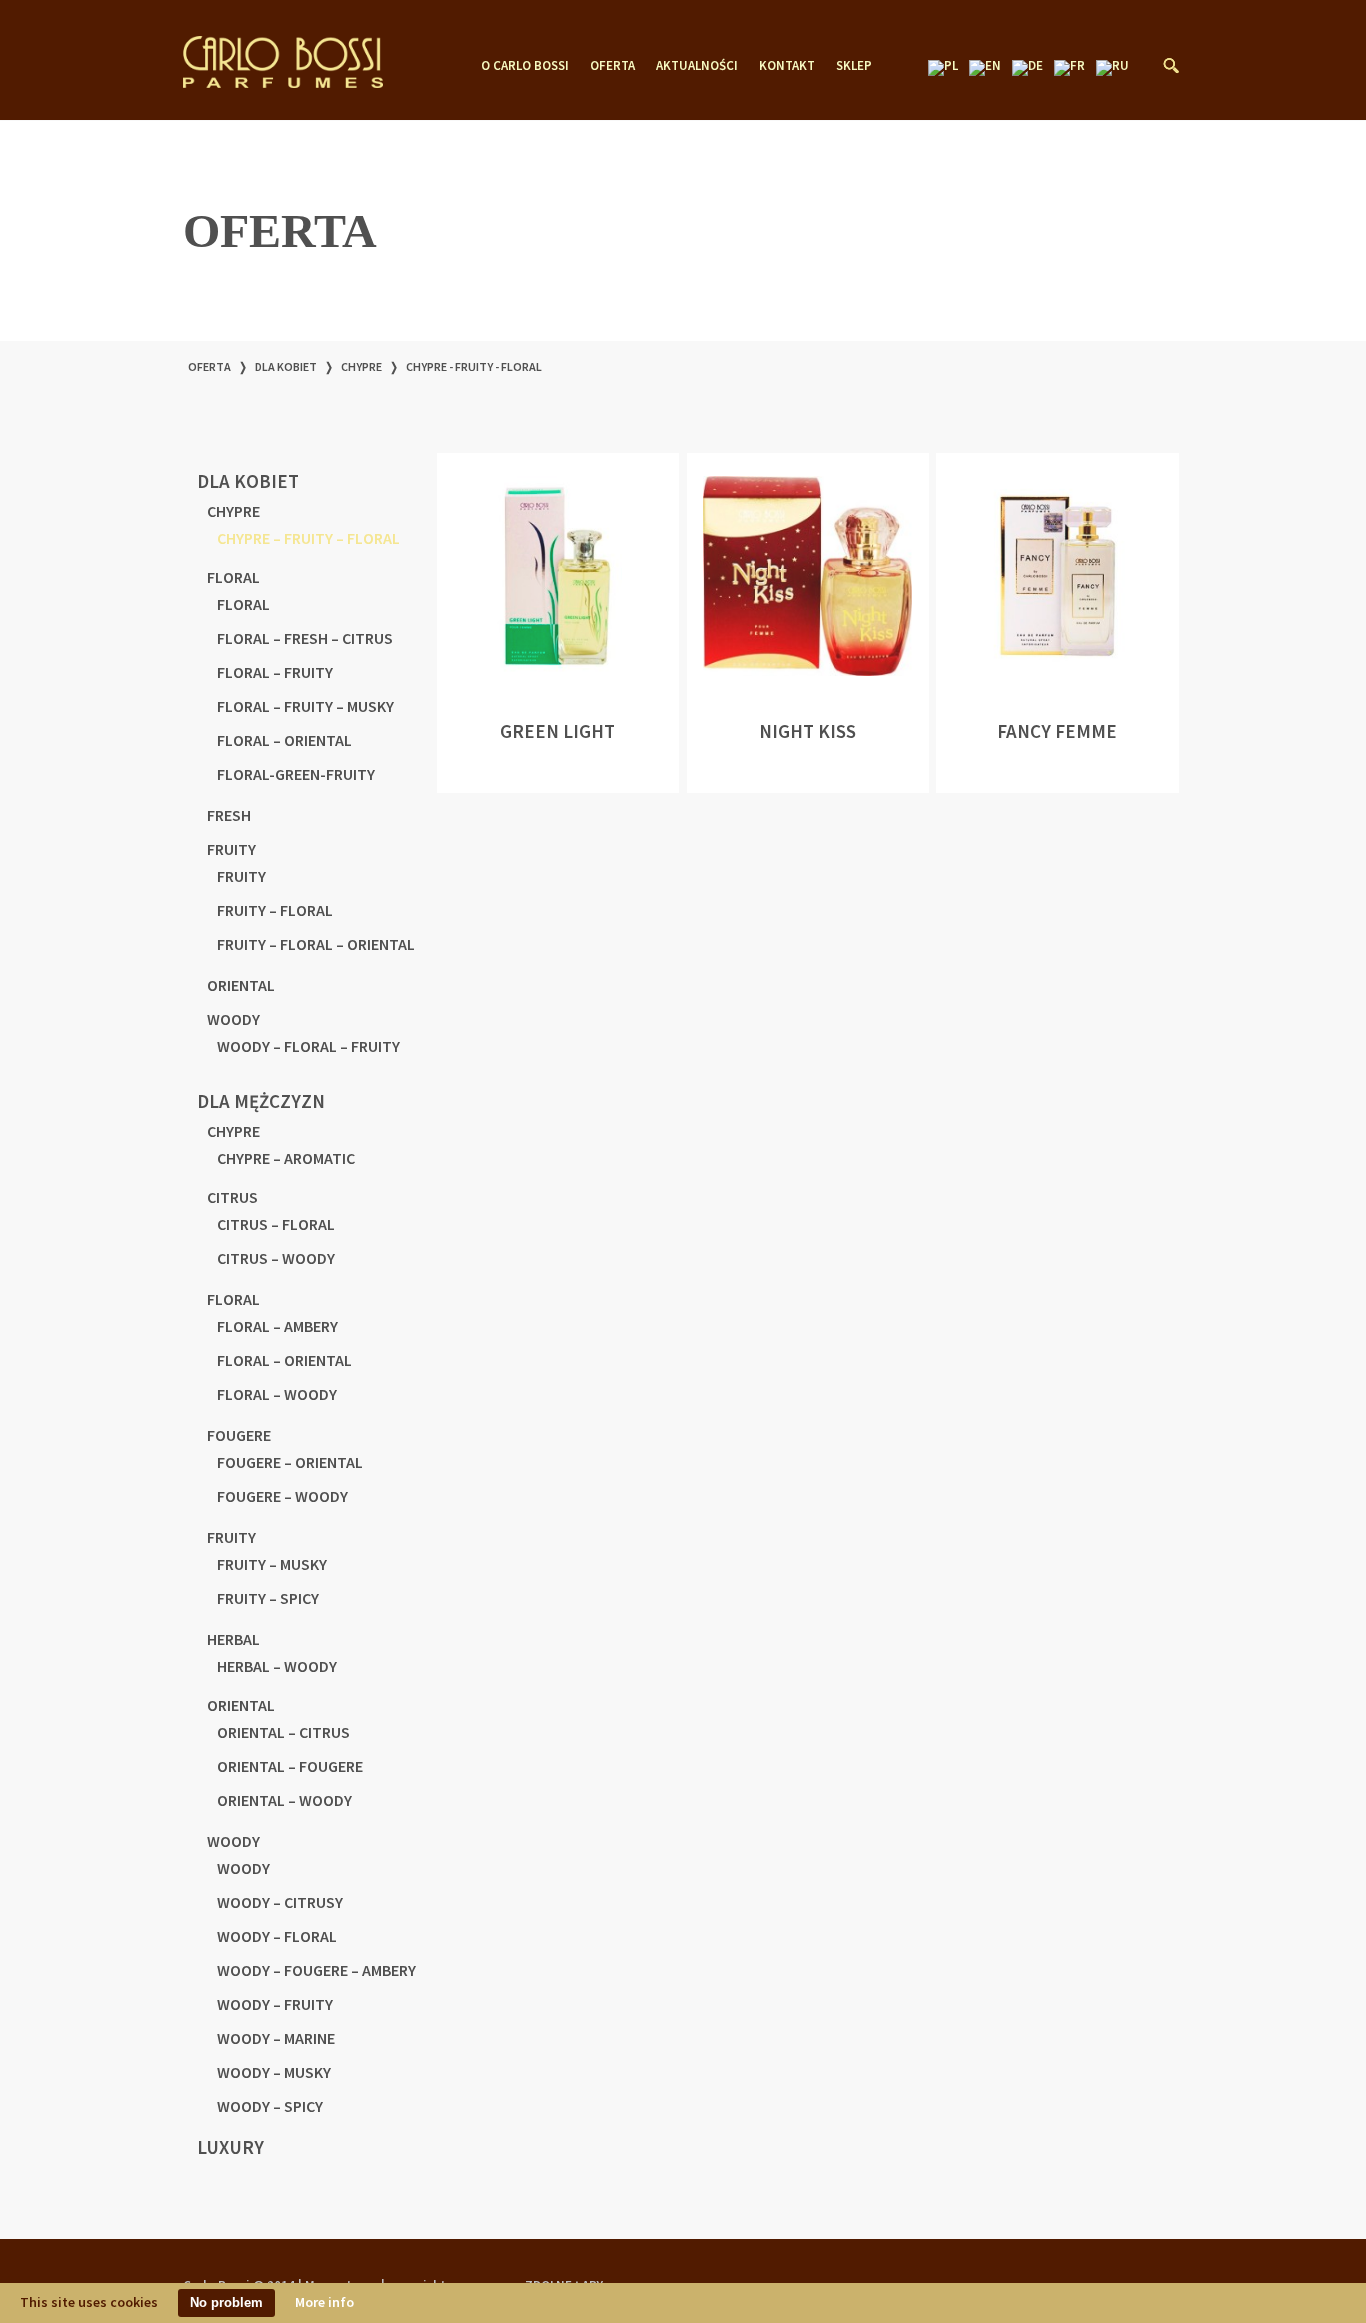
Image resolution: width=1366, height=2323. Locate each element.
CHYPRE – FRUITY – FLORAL (308, 538)
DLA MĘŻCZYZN (261, 1101)
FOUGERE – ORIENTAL (290, 1462)
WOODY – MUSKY (274, 2072)
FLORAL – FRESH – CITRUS (305, 638)
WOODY (233, 1019)
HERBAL (233, 1639)
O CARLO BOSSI (525, 66)
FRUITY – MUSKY (272, 1564)
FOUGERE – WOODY (282, 1496)
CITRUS (232, 1197)
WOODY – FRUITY (275, 2004)
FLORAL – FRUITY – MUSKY (305, 706)
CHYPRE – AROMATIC (286, 1158)
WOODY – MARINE (276, 2038)
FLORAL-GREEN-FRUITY (296, 774)
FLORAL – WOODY (277, 1394)
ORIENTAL (241, 985)
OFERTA (612, 66)
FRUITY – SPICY (268, 1598)
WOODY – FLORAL (277, 1936)
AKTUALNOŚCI (697, 66)
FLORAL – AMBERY (277, 1326)
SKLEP (854, 66)
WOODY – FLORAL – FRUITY (308, 1046)
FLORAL (233, 577)
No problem (226, 2302)
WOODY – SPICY (270, 2106)
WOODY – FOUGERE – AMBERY (316, 1970)
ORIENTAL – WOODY (284, 1800)
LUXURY (230, 2147)
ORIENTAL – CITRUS (283, 1732)
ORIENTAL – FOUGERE (290, 1766)
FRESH (229, 815)
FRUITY (231, 849)
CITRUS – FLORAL (276, 1224)
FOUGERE (239, 1435)
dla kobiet (286, 366)
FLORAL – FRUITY (275, 672)
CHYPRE (361, 366)
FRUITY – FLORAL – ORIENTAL (316, 944)
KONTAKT (787, 66)
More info (324, 2302)
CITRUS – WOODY (276, 1258)
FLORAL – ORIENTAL (284, 740)
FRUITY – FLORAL (275, 910)
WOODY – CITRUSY (280, 1902)
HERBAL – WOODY (277, 1666)
